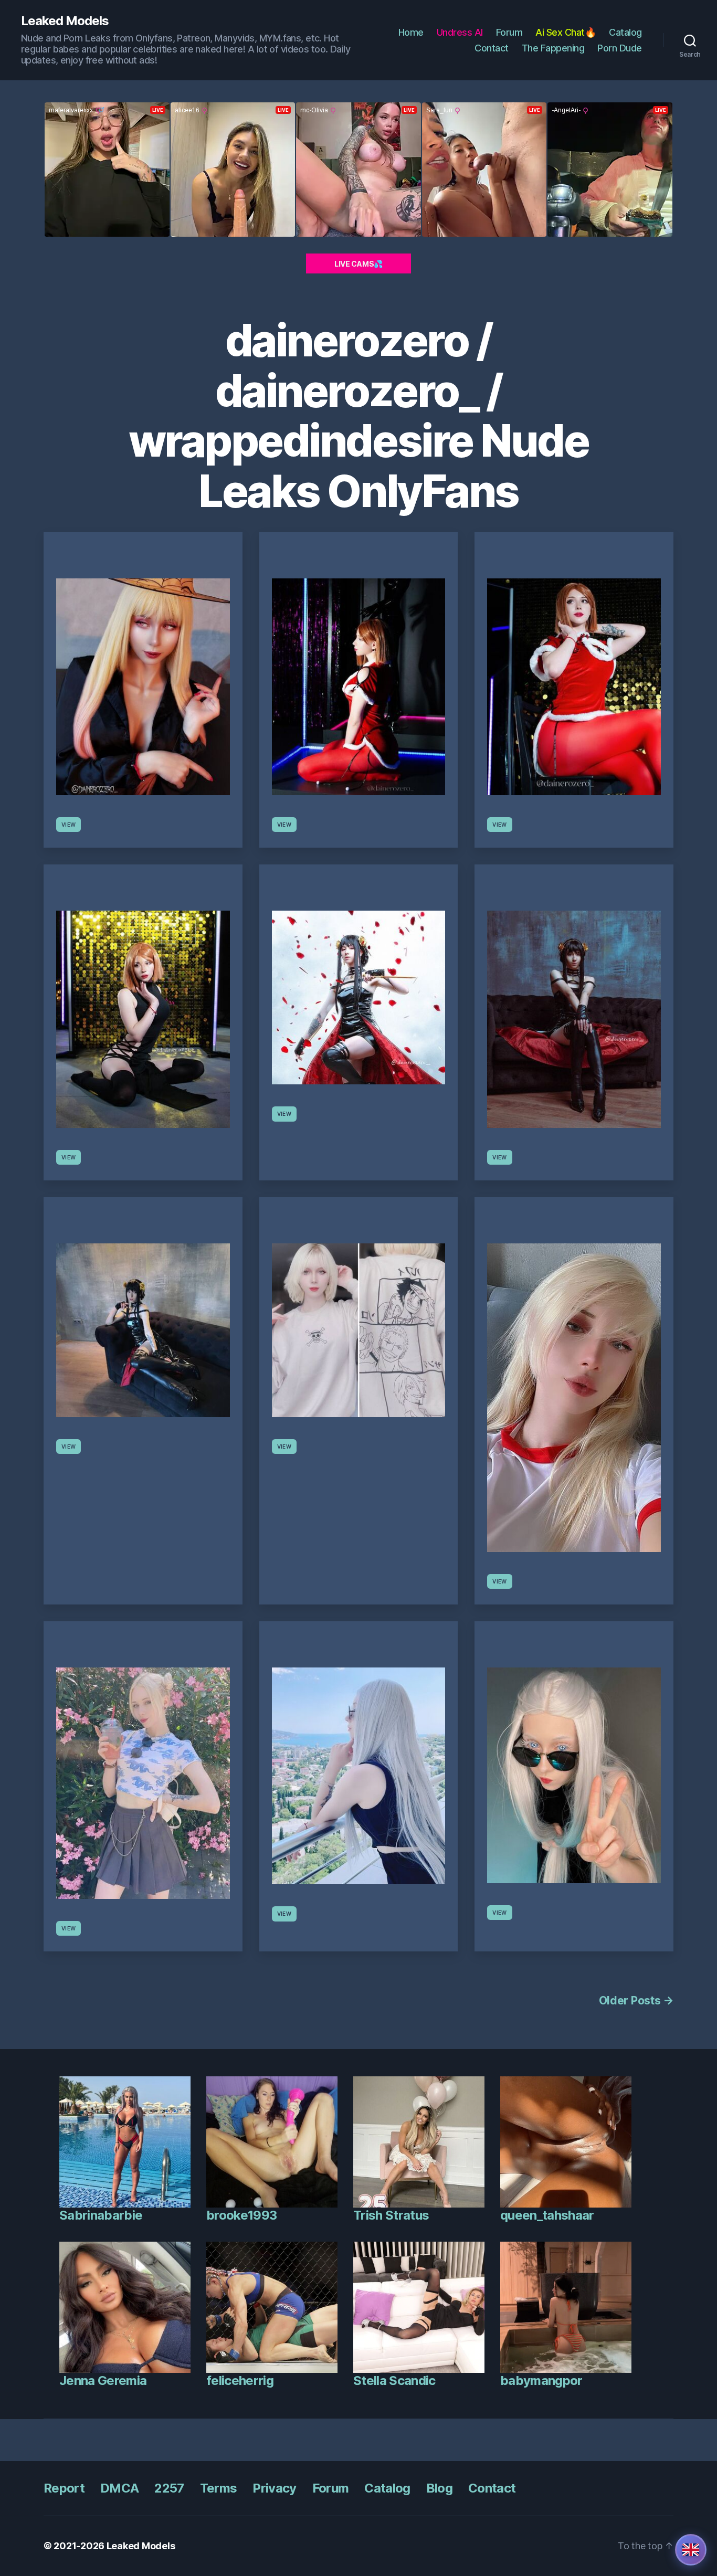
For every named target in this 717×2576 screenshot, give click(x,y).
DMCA (119, 2488)
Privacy (274, 2488)
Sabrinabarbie (101, 2215)
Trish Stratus (391, 2215)
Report (64, 2488)
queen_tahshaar (547, 2215)
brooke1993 (241, 2215)
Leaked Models (65, 21)
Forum (509, 32)
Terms (219, 2488)
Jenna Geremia (103, 2380)
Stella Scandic (394, 2380)
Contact (492, 48)
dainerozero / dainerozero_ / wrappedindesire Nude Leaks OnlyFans (358, 416)
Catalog (625, 32)
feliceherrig (240, 2380)
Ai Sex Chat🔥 (566, 32)
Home (411, 32)
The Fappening (553, 48)
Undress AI (460, 32)
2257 (169, 2488)
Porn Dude (620, 48)
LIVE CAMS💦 (358, 264)
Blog (439, 2488)
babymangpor (541, 2380)
